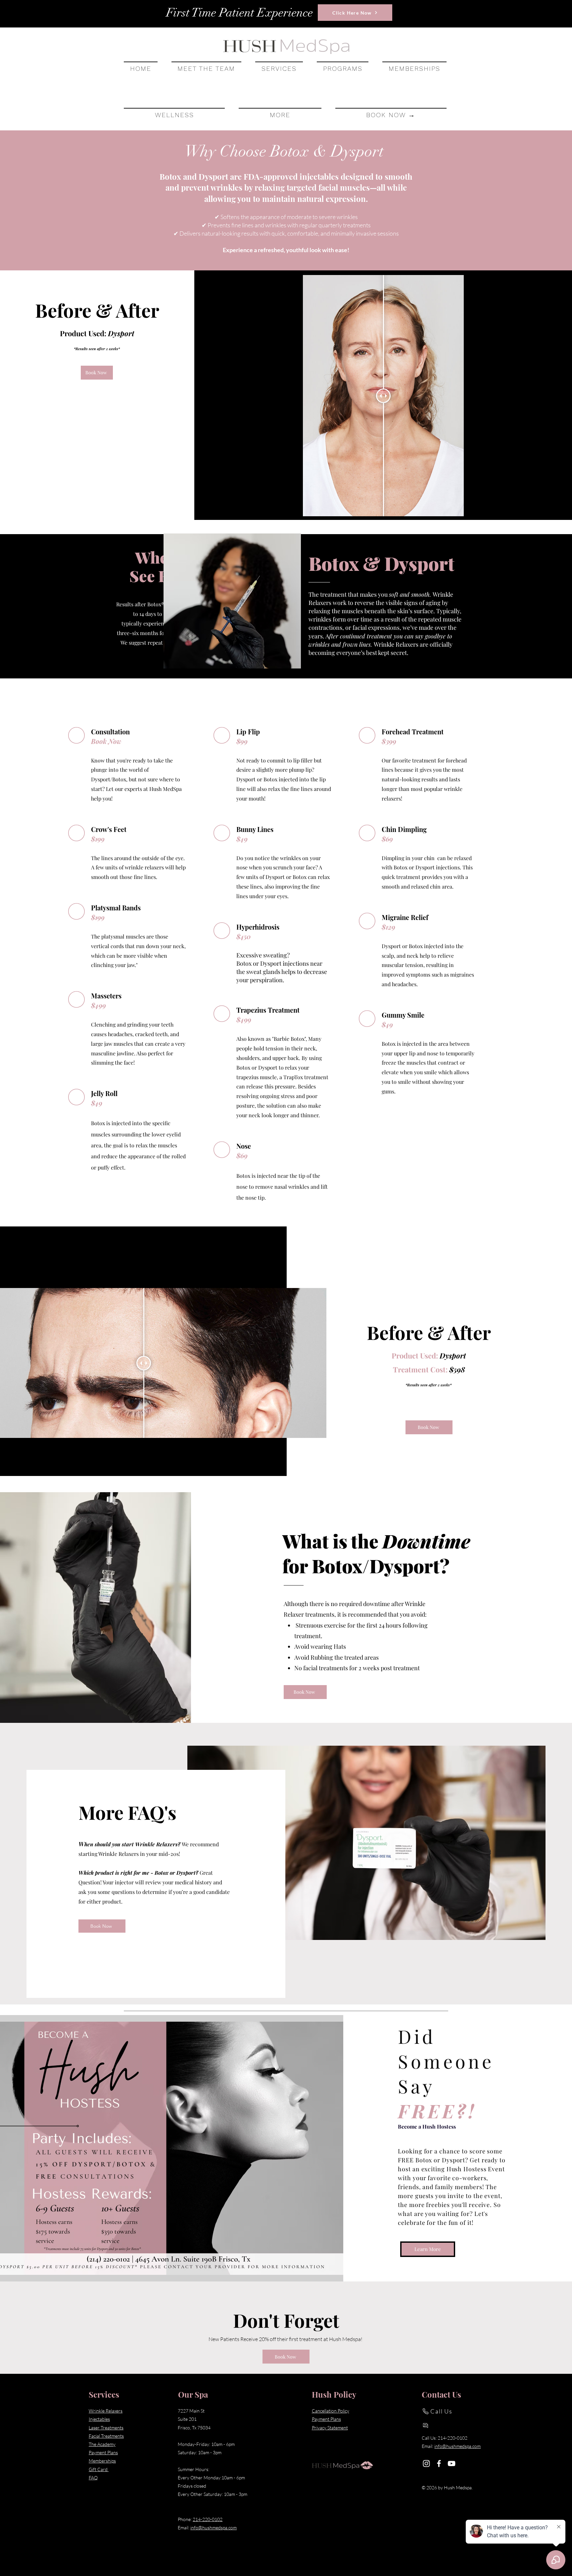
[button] (279, 68)
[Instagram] (426, 2463)
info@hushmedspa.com (214, 2528)
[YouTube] (452, 2463)
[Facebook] (439, 2463)
